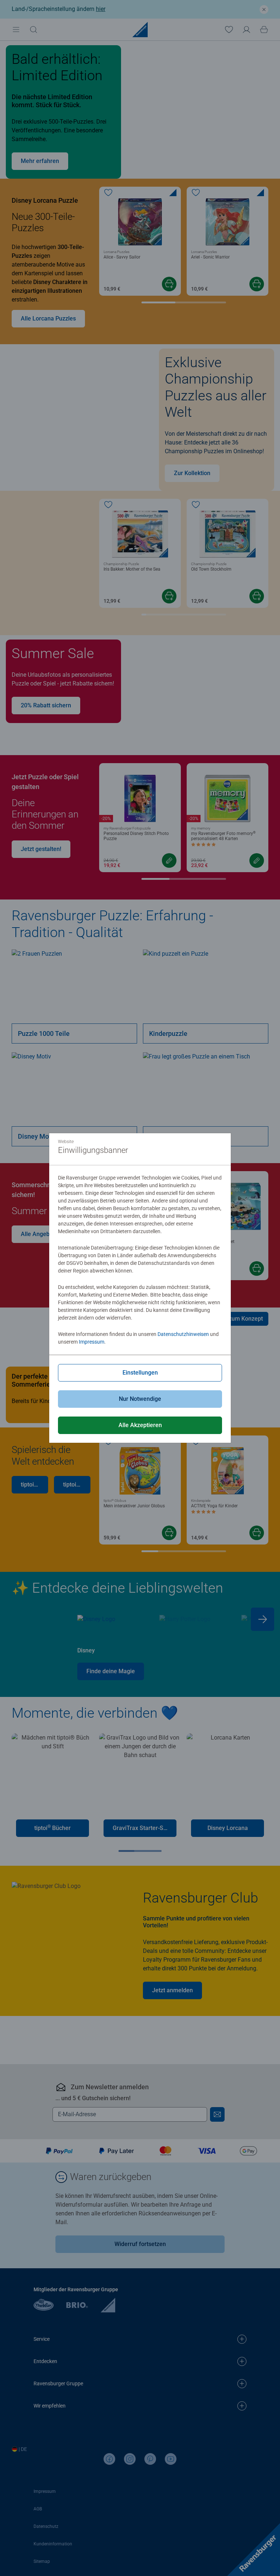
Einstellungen (140, 1373)
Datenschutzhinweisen (183, 1334)
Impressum (92, 1342)
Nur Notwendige (140, 1399)
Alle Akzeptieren (140, 1425)
